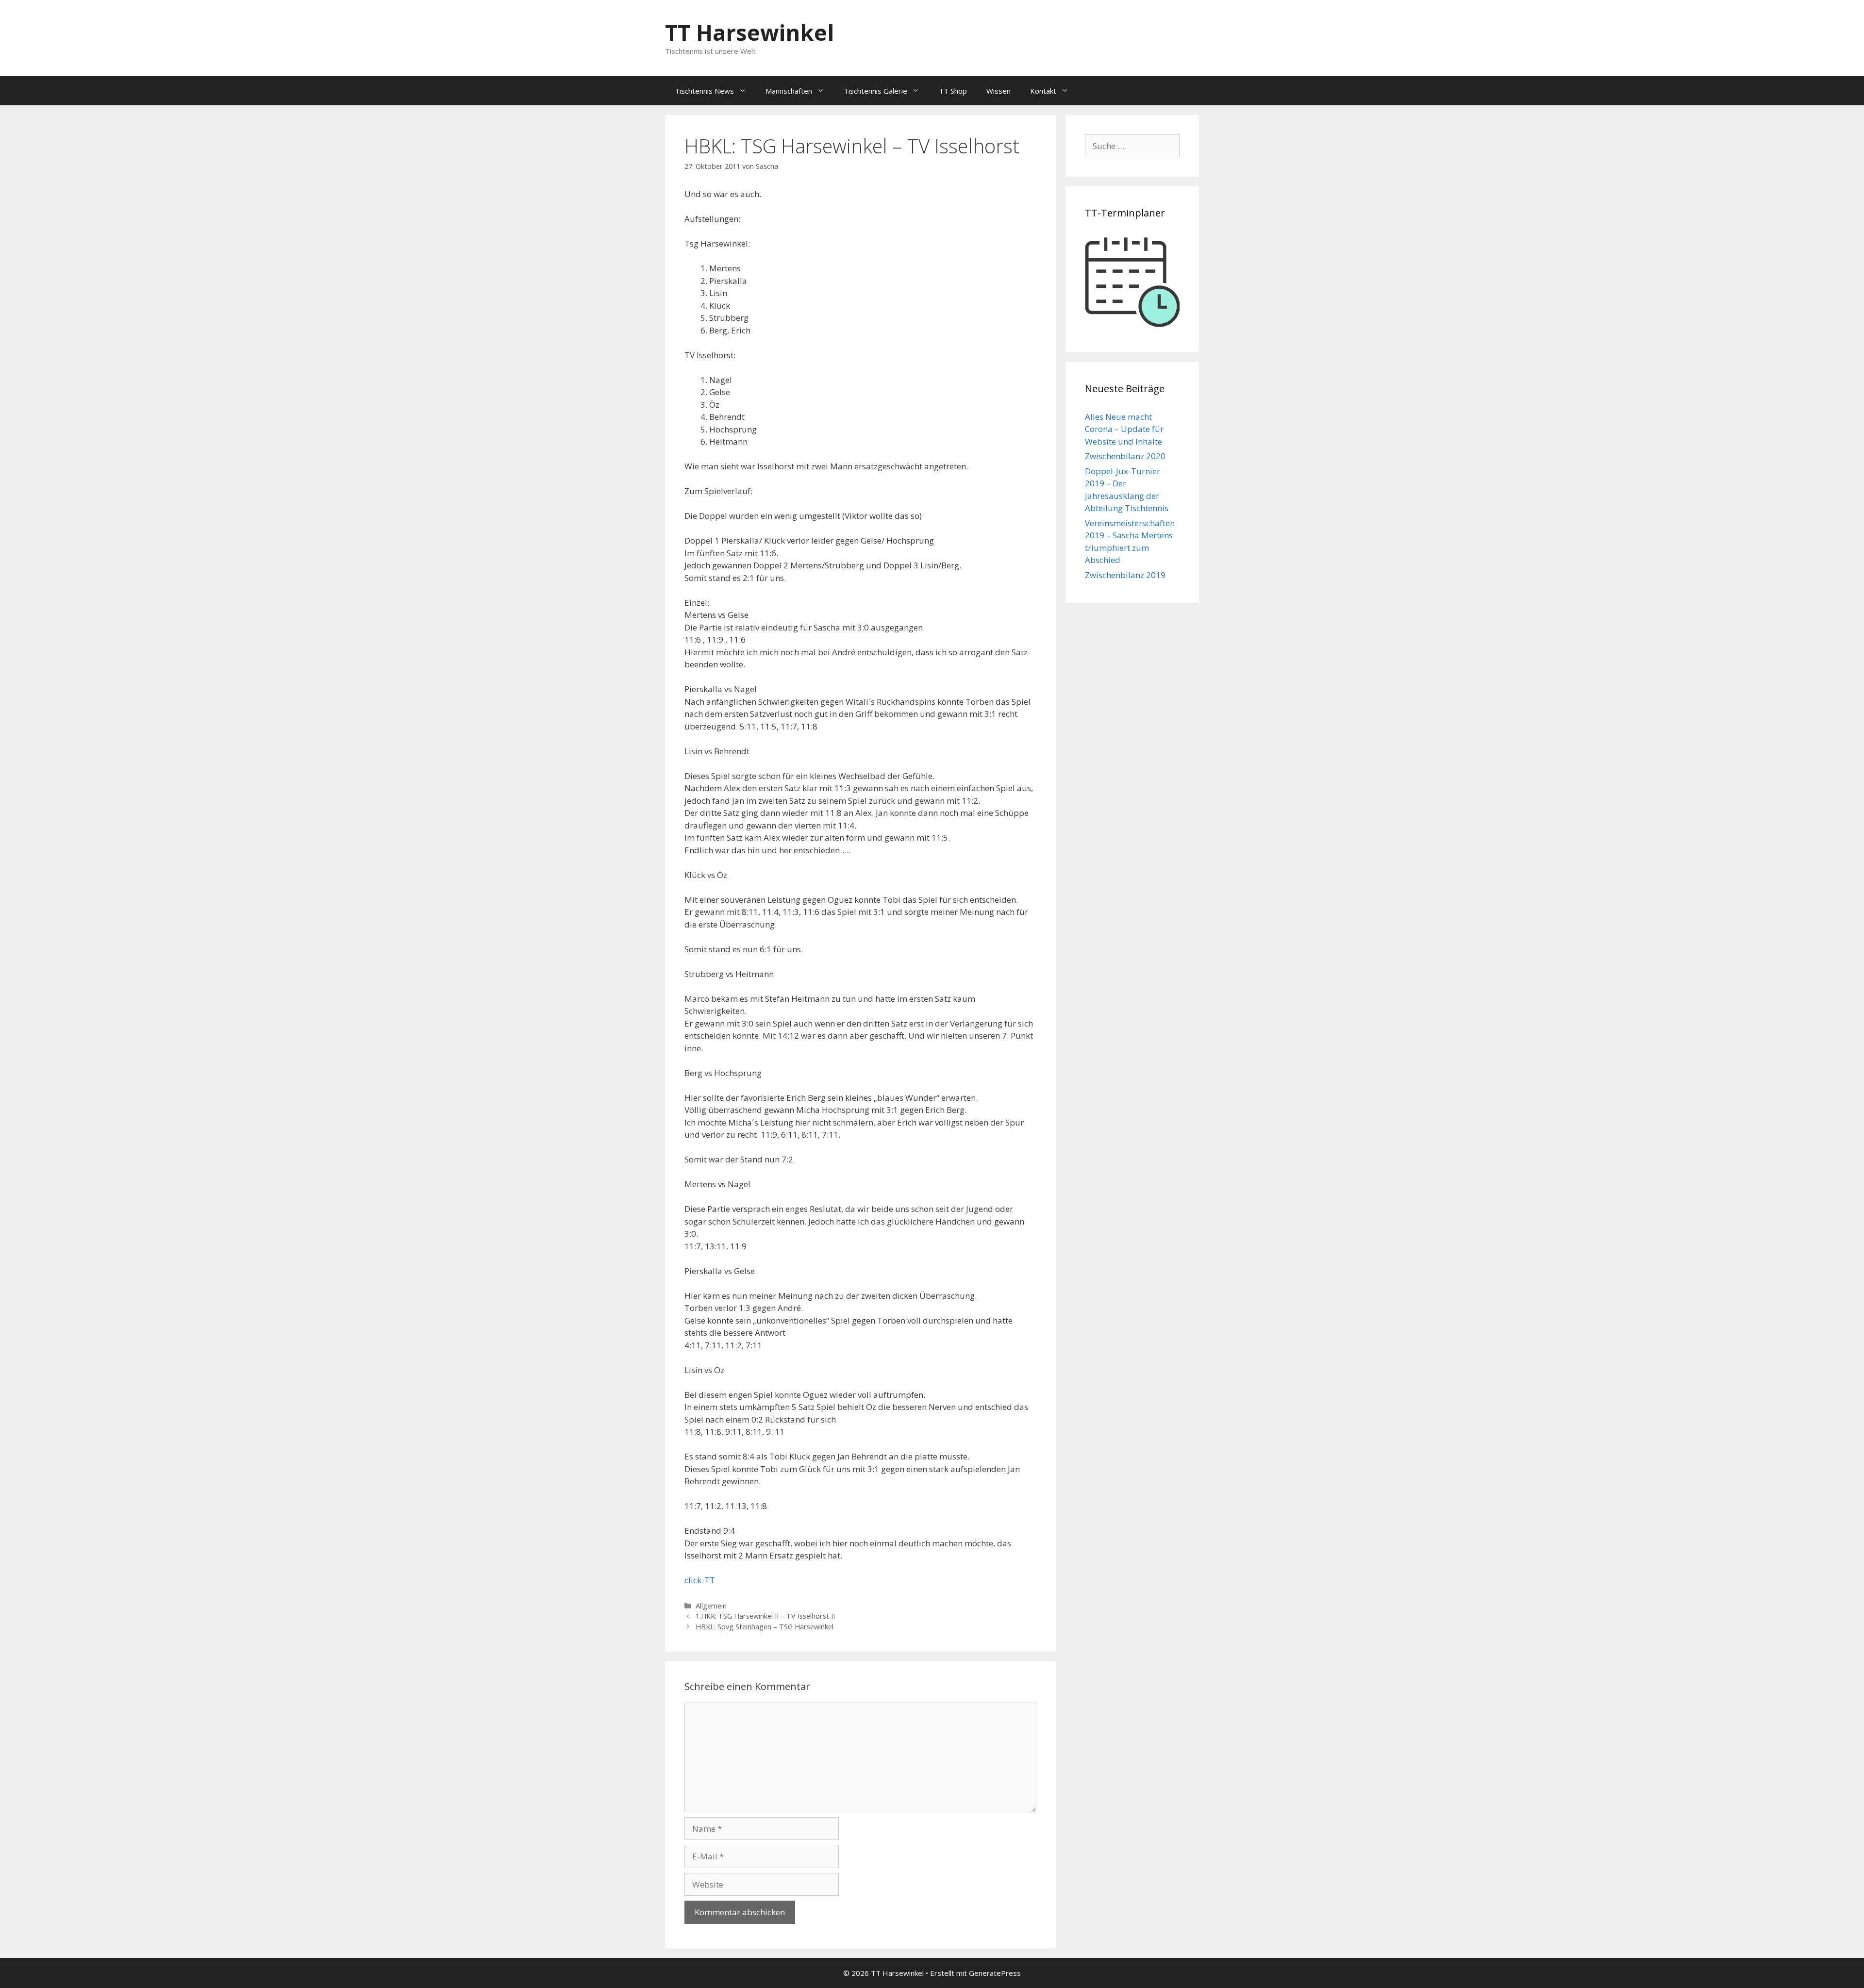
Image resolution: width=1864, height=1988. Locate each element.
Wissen (999, 91)
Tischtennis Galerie (875, 91)
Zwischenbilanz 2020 (1125, 456)
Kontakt (1043, 91)
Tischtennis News (704, 91)
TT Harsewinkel (749, 32)
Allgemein (711, 1606)
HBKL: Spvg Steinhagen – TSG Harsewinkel (765, 1627)
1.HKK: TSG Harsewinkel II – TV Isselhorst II (765, 1616)
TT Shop (953, 91)
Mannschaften (789, 91)
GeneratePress (995, 1973)
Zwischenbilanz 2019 (1125, 575)
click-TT (700, 1580)
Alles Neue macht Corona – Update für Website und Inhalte (1124, 429)
